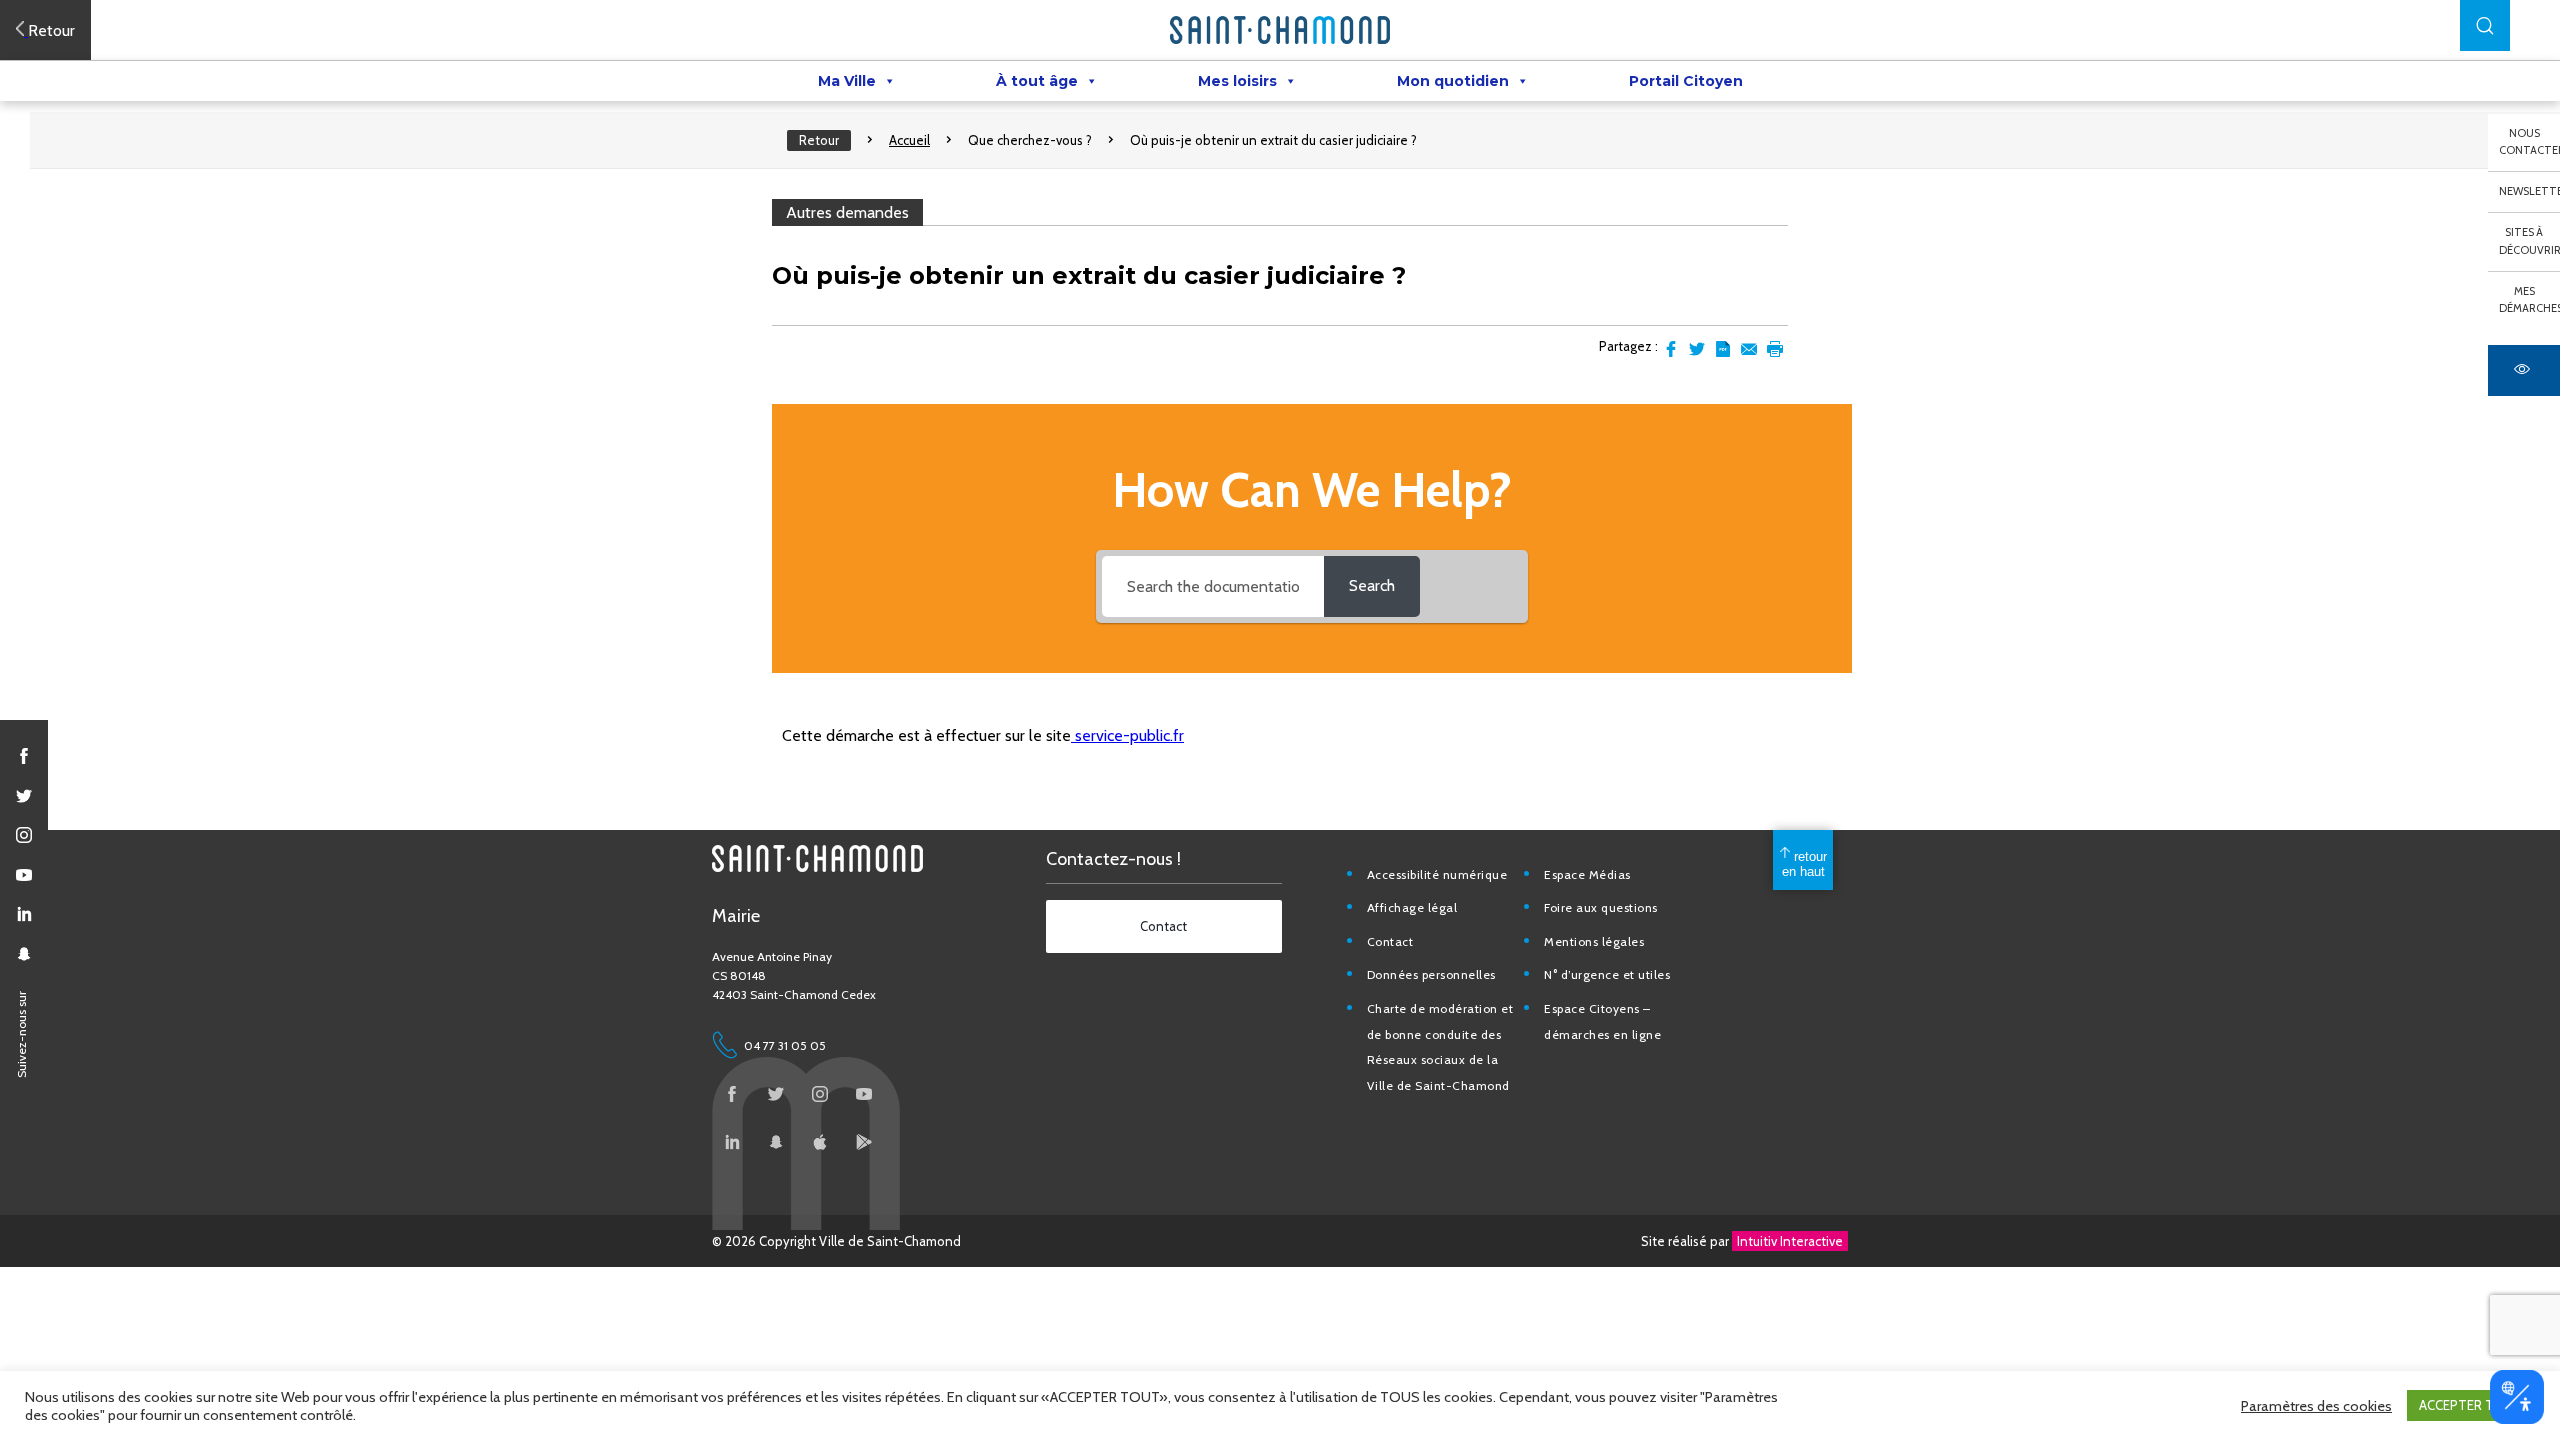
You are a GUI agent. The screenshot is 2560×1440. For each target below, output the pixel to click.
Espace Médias (1587, 874)
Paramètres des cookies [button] (2316, 1406)
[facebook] (24, 756)
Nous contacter (2529, 142)
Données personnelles (1431, 974)
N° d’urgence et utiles (1607, 974)
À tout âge (1037, 81)
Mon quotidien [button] (1453, 81)
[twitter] (24, 796)
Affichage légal (1412, 907)
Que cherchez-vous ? (1030, 140)
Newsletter (2529, 191)
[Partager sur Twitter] (1697, 349)
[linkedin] (24, 914)
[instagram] (24, 835)
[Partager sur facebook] (1671, 349)
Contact (1390, 941)
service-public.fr (1127, 735)
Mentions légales (1594, 941)
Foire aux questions (1601, 907)
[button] (2485, 25)
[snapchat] (24, 954)
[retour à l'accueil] (1280, 30)
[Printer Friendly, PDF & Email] (1723, 349)
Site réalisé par (1742, 1241)
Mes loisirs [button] (1237, 81)
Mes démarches (2529, 300)
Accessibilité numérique (1437, 874)
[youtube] (24, 875)
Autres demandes (847, 212)
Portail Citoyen (1686, 81)
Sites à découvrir (2529, 241)
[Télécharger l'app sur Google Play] (864, 1142)
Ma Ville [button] (847, 81)
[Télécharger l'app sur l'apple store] (820, 1142)
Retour (819, 140)
